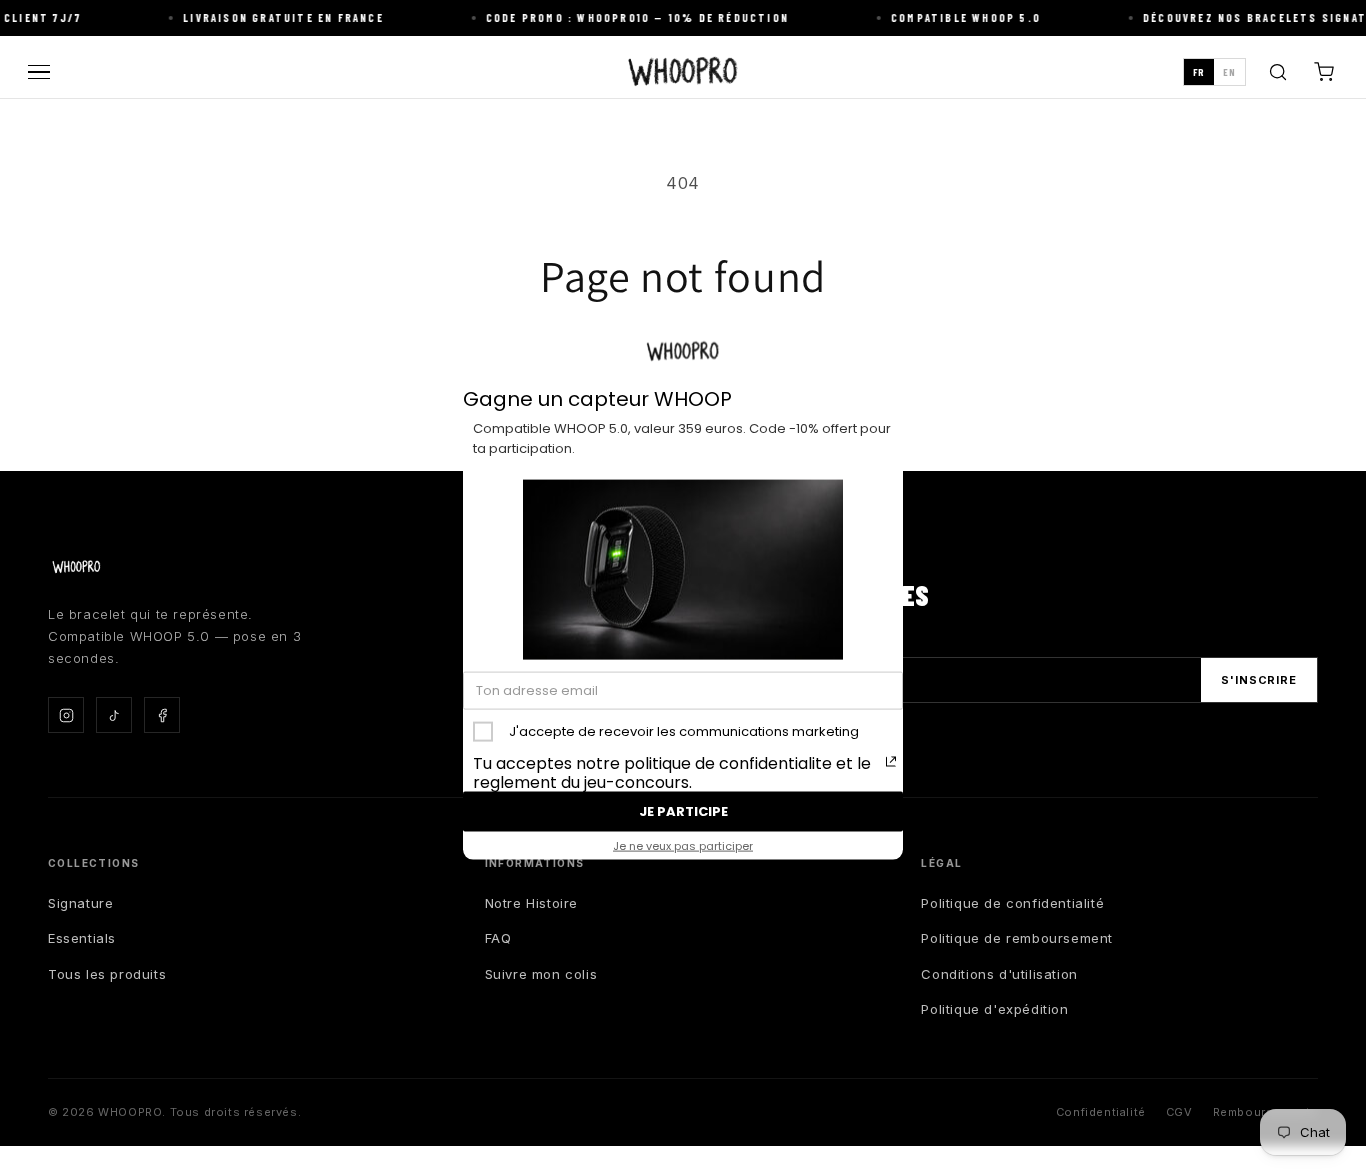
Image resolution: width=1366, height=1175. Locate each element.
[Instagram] (66, 715)
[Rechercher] (1278, 72)
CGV (1179, 1112)
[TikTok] (114, 715)
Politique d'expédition (994, 1009)
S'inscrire (1259, 680)
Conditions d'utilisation (999, 974)
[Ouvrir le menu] (39, 72)
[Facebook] (162, 715)
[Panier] (1324, 72)
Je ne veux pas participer (683, 845)
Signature (80, 903)
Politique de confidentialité (1012, 903)
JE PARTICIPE (683, 810)
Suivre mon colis (541, 974)
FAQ (498, 938)
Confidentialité (1101, 1112)
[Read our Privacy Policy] (891, 762)
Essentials (82, 938)
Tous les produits (107, 974)
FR (1199, 72)
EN (1229, 72)
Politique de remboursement (1017, 938)
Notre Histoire (531, 903)
